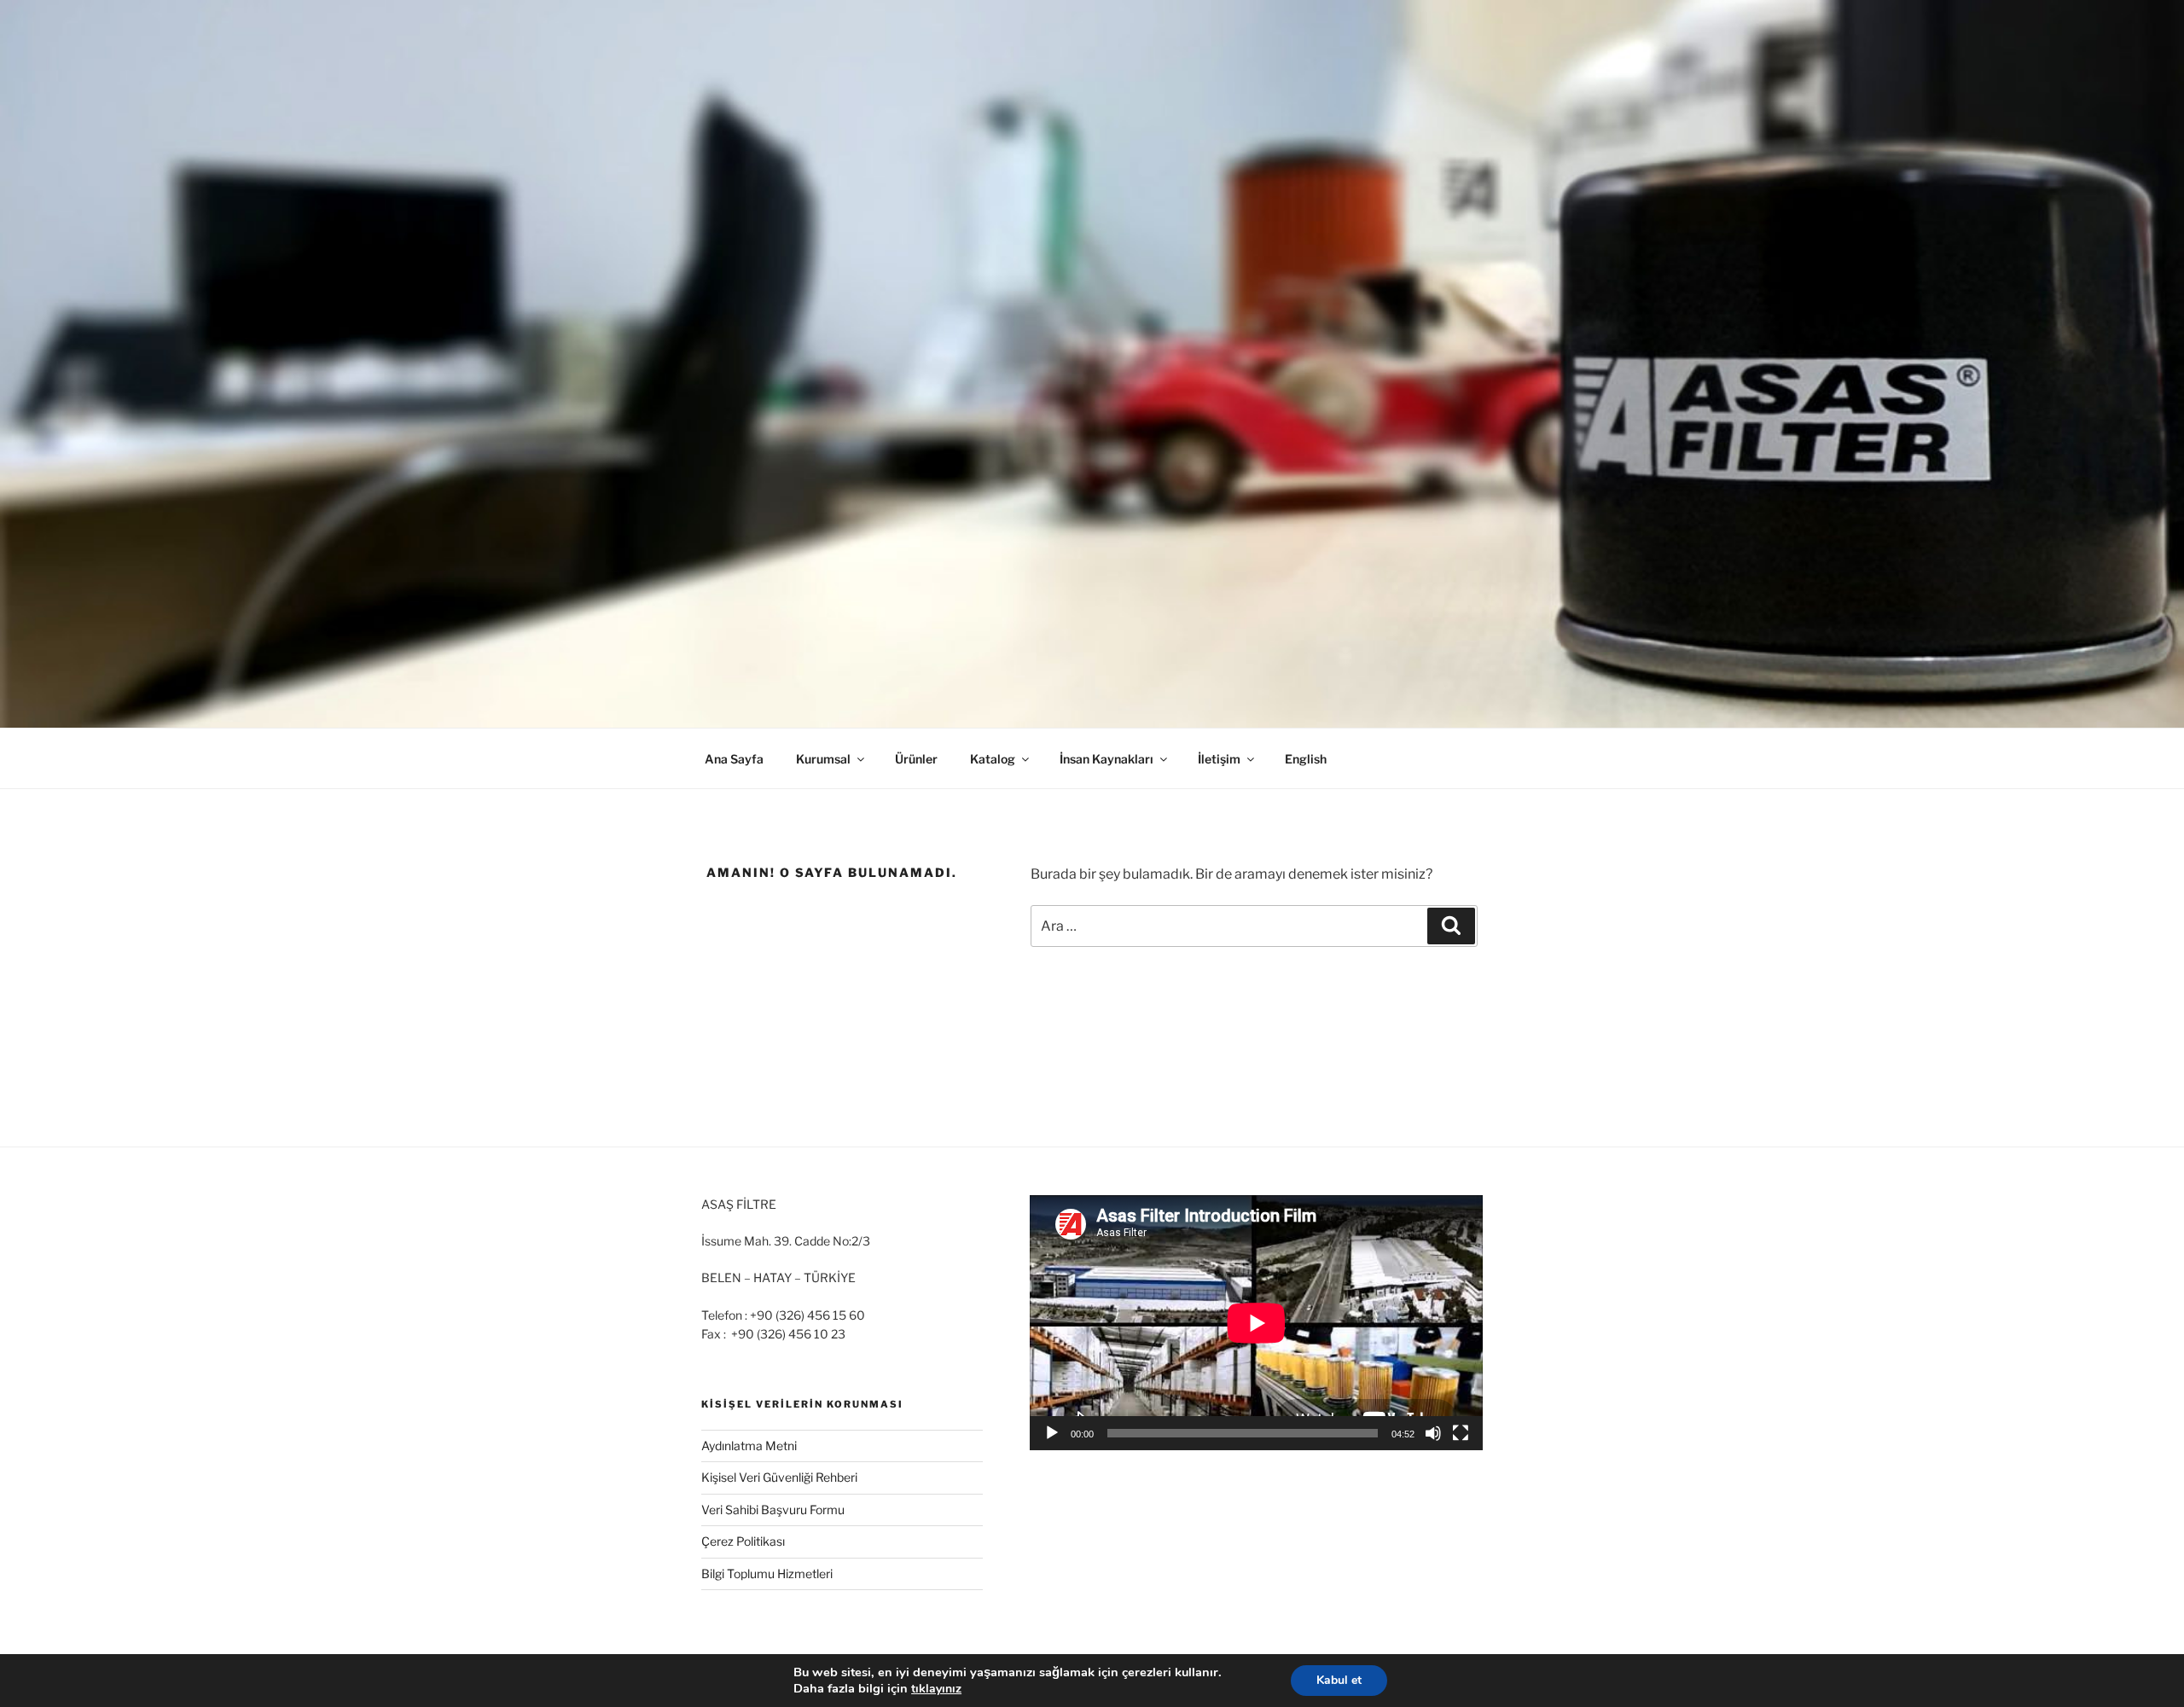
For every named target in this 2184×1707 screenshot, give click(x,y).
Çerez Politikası (743, 1541)
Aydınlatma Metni (749, 1446)
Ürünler (916, 759)
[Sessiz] (1433, 1433)
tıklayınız (936, 1689)
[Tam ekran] (1461, 1433)
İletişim (1219, 759)
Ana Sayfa (734, 759)
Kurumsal (823, 759)
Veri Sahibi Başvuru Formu (773, 1510)
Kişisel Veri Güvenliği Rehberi (779, 1477)
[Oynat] (1052, 1433)
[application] (1256, 1323)
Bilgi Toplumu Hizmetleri (767, 1573)
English (1306, 759)
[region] (1092, 364)
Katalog (993, 759)
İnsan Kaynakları (1107, 759)
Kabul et (1339, 1680)
